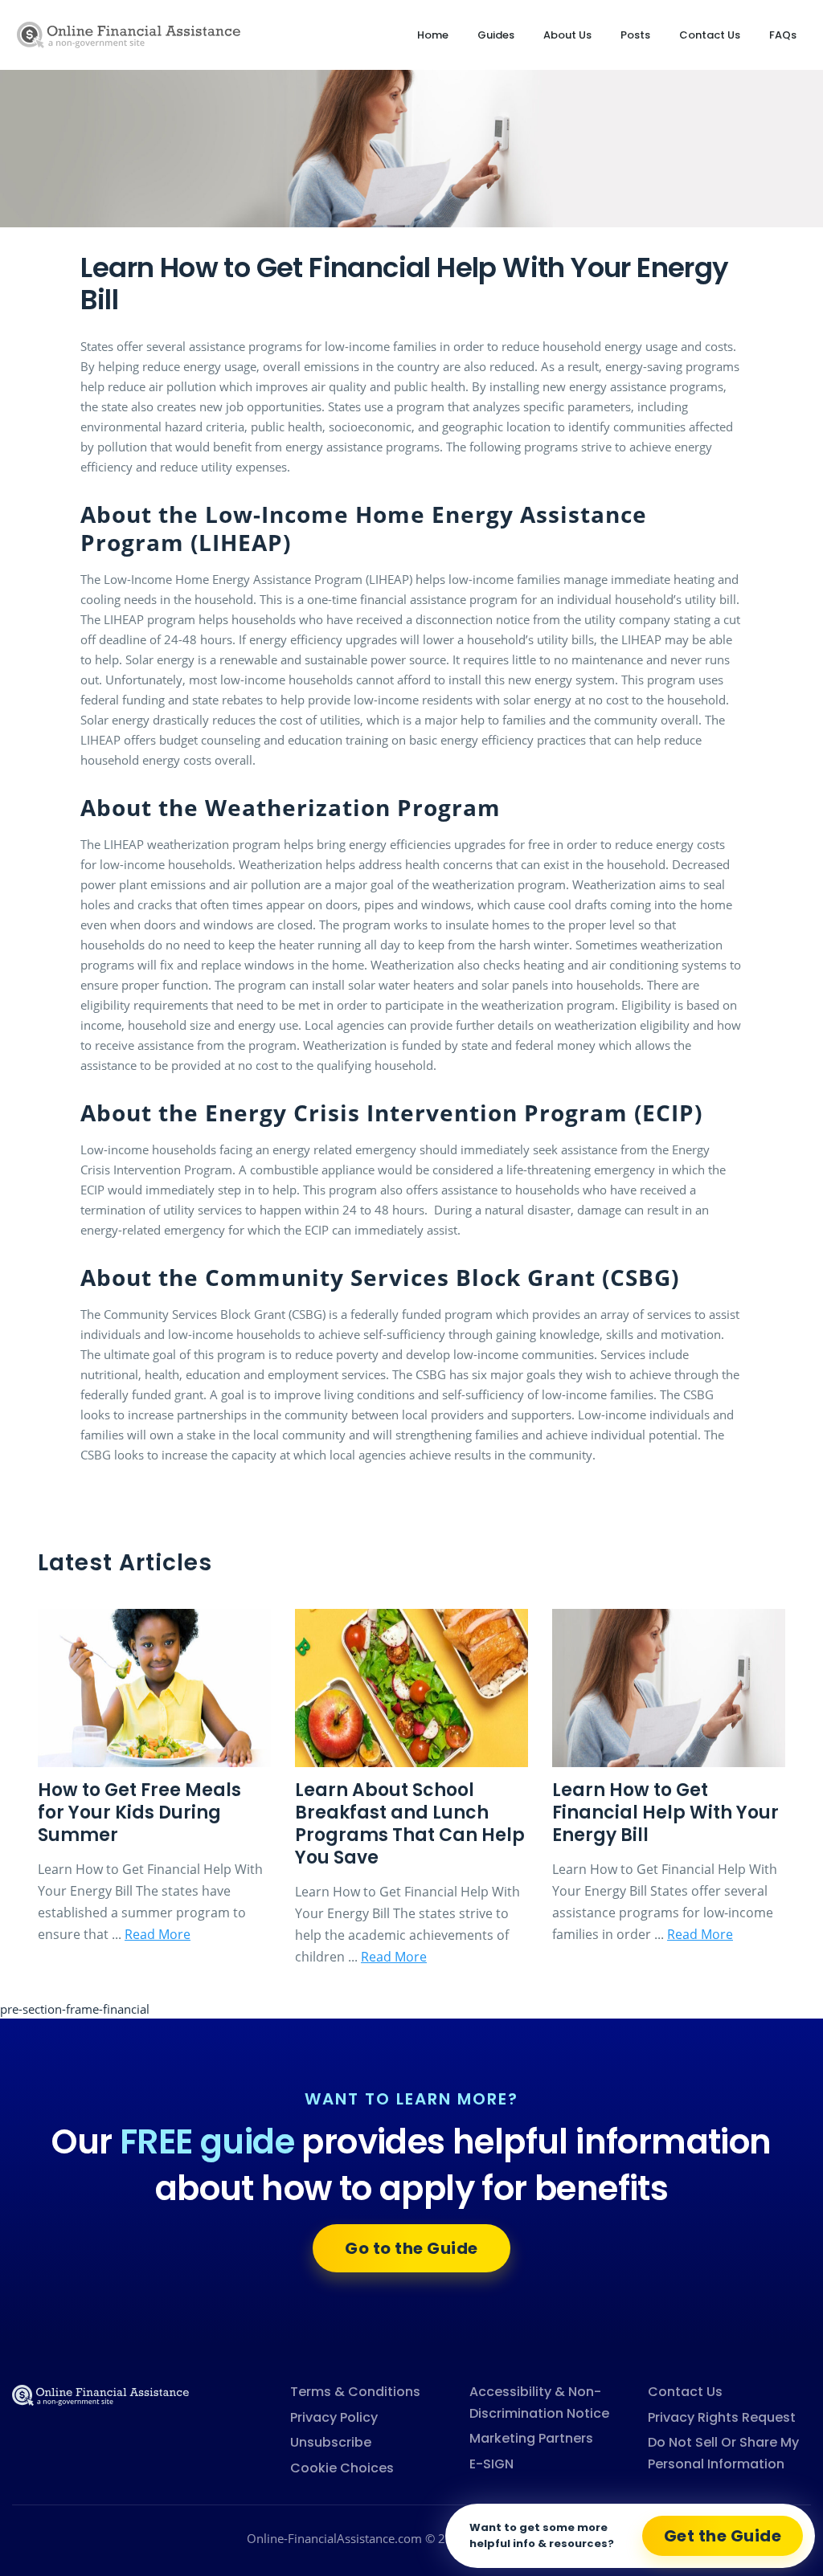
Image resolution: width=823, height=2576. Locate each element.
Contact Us (710, 35)
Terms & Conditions (355, 2392)
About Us (567, 35)
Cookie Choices (342, 2468)
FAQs (783, 35)
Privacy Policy (334, 2417)
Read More (158, 1934)
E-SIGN (491, 2464)
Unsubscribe (331, 2442)
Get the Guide (723, 2536)
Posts (635, 35)
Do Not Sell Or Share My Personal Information (723, 2453)
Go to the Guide (411, 2248)
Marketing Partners (531, 2438)
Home (433, 35)
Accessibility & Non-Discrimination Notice (539, 2402)
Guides (496, 35)
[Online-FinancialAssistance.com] (100, 2394)
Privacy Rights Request (722, 2417)
